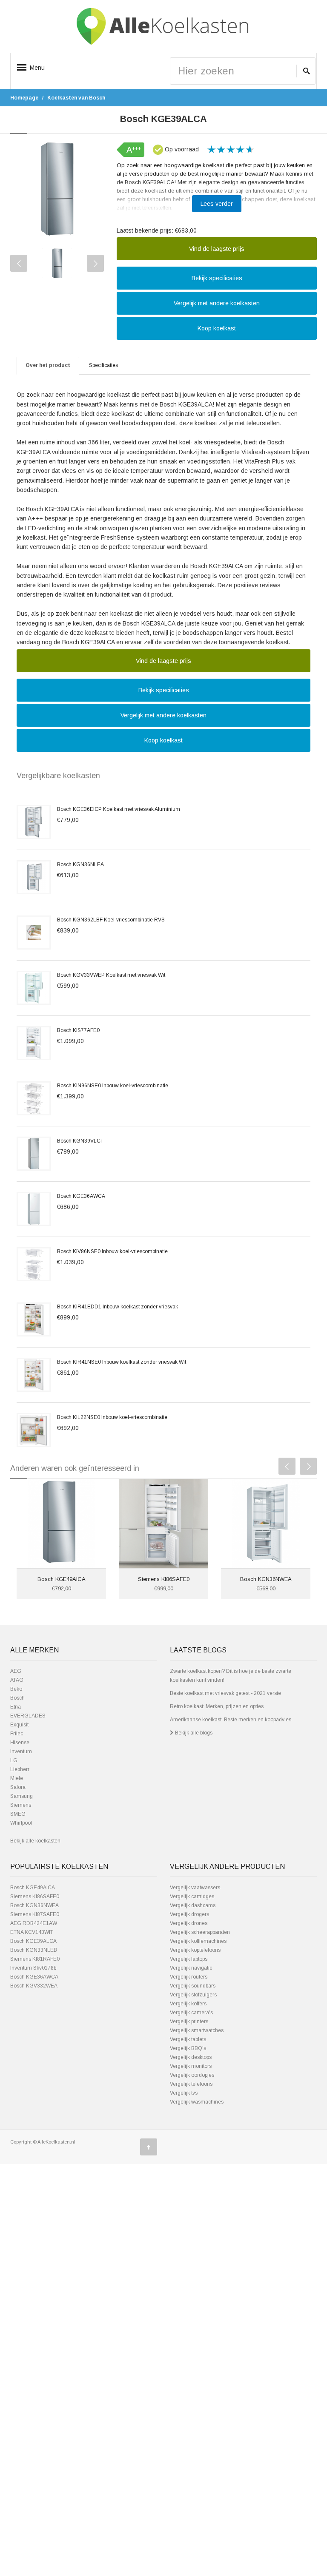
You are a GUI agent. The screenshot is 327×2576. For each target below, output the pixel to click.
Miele (17, 1778)
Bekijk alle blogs (193, 1733)
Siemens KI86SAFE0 (164, 1579)
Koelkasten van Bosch (76, 98)
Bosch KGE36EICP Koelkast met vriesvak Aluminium (119, 809)
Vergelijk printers (189, 2022)
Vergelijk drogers (189, 1914)
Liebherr (20, 1769)
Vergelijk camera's (191, 2013)
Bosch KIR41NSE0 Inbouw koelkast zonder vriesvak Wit (122, 1362)
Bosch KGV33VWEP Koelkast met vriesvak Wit (111, 975)
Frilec (17, 1734)
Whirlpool (21, 1823)
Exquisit (19, 1725)
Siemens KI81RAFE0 (35, 1959)
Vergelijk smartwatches (197, 2030)
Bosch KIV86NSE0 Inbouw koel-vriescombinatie (112, 1251)
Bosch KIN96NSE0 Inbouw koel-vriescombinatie (113, 1086)
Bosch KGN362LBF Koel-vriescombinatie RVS (111, 920)
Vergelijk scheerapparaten (200, 1932)
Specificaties (103, 365)
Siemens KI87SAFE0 (35, 1914)
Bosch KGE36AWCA (81, 1196)
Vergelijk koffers (188, 2004)
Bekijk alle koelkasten (35, 1841)
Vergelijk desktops (191, 2057)
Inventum (21, 1751)
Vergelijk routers (189, 1977)
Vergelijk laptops (189, 1959)
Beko (16, 1689)
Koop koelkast (217, 328)
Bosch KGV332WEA (34, 1986)
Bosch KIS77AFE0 (78, 1030)
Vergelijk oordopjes (192, 2075)
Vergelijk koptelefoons (195, 1950)
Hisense (20, 1743)
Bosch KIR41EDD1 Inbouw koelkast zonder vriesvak (118, 1307)
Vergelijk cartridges (192, 1896)
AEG (16, 1671)
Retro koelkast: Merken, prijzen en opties (217, 1706)
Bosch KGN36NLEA (80, 864)
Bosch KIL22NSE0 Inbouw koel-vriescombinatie (112, 1417)
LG (14, 1760)
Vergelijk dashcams (193, 1905)
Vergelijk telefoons (191, 2084)
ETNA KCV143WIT (32, 1932)
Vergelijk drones (189, 1923)
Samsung (22, 1796)
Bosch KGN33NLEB (34, 1950)
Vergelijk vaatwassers (195, 1888)
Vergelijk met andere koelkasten (217, 303)
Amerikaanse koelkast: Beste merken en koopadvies (231, 1720)
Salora (18, 1787)
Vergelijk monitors (191, 2066)
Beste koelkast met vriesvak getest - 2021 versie (225, 1693)
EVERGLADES (28, 1716)
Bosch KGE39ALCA (33, 1941)
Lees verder (217, 204)
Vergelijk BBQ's (188, 2048)
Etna (16, 1707)
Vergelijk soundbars (193, 1986)
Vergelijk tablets (188, 2039)
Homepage (24, 98)
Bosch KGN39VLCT (80, 1141)
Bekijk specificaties (217, 278)
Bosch (17, 1698)
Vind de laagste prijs (217, 249)
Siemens (21, 1805)
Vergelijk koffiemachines (198, 1941)
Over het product (48, 365)
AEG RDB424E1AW (34, 1923)
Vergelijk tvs (184, 2093)
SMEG (18, 1814)
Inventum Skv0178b (33, 1968)
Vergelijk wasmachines (197, 2102)
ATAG (17, 1680)
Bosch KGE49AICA (62, 1579)
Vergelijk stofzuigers (193, 1995)
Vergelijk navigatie (191, 1968)
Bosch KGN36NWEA (266, 1579)
